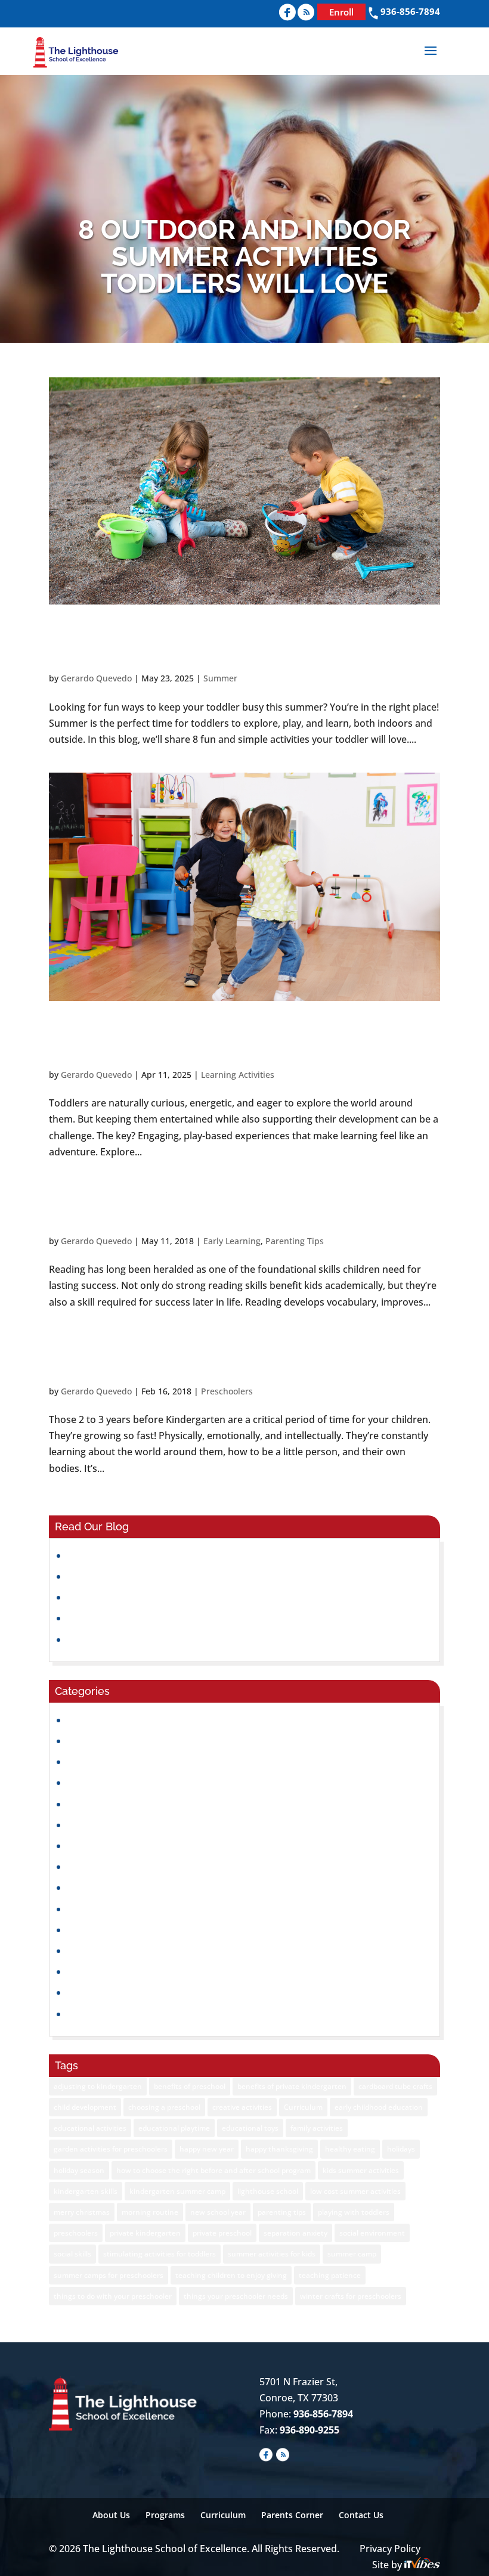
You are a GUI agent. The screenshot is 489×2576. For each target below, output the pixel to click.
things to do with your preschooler (113, 2296)
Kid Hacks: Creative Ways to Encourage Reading (206, 1206)
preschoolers (76, 2233)
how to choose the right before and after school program (213, 2170)
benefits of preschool (190, 2086)
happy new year (207, 2149)
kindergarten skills (86, 2191)
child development (85, 2107)
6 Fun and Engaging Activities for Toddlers (242, 1040)
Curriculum (303, 2107)
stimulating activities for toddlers (160, 2254)
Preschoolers (227, 1391)
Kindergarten (97, 1867)
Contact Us (361, 2515)
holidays (401, 2149)
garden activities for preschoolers (111, 2149)
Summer (220, 678)
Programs (165, 2515)
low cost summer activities (355, 2191)
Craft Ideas (92, 1741)
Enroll (341, 12)
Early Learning (232, 1241)
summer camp (352, 2254)
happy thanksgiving (279, 2149)
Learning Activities (238, 1075)
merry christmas (82, 2212)
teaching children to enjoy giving (231, 2275)
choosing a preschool (164, 2107)
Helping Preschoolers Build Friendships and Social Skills (192, 1597)
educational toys (250, 2128)
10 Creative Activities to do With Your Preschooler (234, 1356)
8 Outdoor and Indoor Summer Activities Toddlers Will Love (225, 643)
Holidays (87, 1846)
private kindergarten (145, 2233)
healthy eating (350, 2149)
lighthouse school (268, 2191)
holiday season (79, 2170)
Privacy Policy (390, 2549)
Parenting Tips (295, 1241)
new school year (218, 2212)
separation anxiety (295, 2233)
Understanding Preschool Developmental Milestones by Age (203, 1555)
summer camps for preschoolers (109, 2275)
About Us (111, 2515)
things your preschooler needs (236, 2296)
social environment (372, 2233)
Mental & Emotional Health (128, 1909)
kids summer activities (361, 2170)
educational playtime (174, 2128)
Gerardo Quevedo (96, 678)
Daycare (86, 1762)
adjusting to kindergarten (98, 2086)
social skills (72, 2254)
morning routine (150, 2212)
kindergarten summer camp (177, 2191)
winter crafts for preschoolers (351, 2296)
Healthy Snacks (102, 1825)
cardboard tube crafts (395, 2086)
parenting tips (282, 2212)
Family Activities (103, 1804)
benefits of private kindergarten (292, 2086)
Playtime (87, 1951)
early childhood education (379, 2107)
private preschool (222, 2233)
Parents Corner (292, 2515)
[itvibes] (422, 2565)
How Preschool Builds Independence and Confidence (187, 1618)
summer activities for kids (272, 2254)
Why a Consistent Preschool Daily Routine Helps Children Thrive (211, 1639)
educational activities (90, 2128)
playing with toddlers (354, 2212)
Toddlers (87, 2014)
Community (94, 1720)
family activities (317, 2128)
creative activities (242, 2107)
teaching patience (330, 2275)
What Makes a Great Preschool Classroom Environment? (195, 1576)
